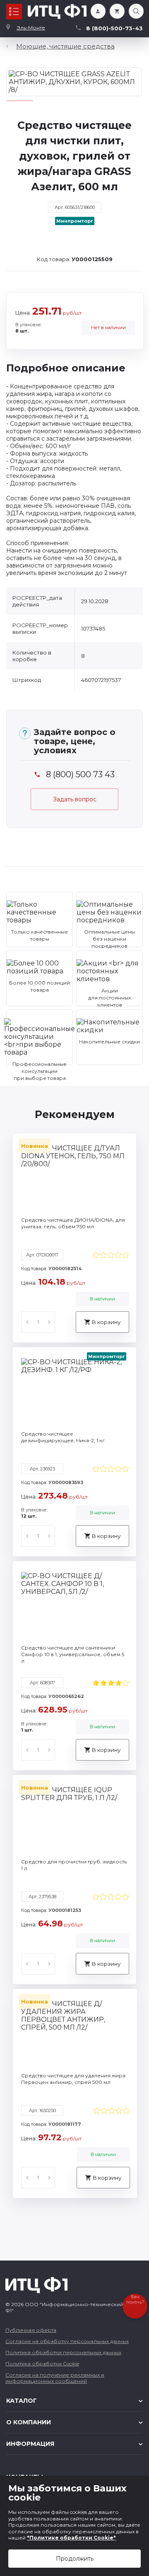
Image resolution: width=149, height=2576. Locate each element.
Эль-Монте (31, 28)
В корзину (106, 1322)
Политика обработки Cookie (42, 2364)
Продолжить (75, 2559)
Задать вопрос (75, 799)
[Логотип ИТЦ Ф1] (57, 12)
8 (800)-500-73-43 (114, 28)
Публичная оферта (31, 2330)
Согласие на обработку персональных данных (67, 2341)
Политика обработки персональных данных (63, 2352)
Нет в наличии (108, 327)
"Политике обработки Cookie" (71, 2538)
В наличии (102, 1299)
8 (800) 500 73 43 (80, 775)
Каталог (14, 12)
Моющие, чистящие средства (65, 46)
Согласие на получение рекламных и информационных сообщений (55, 2378)
